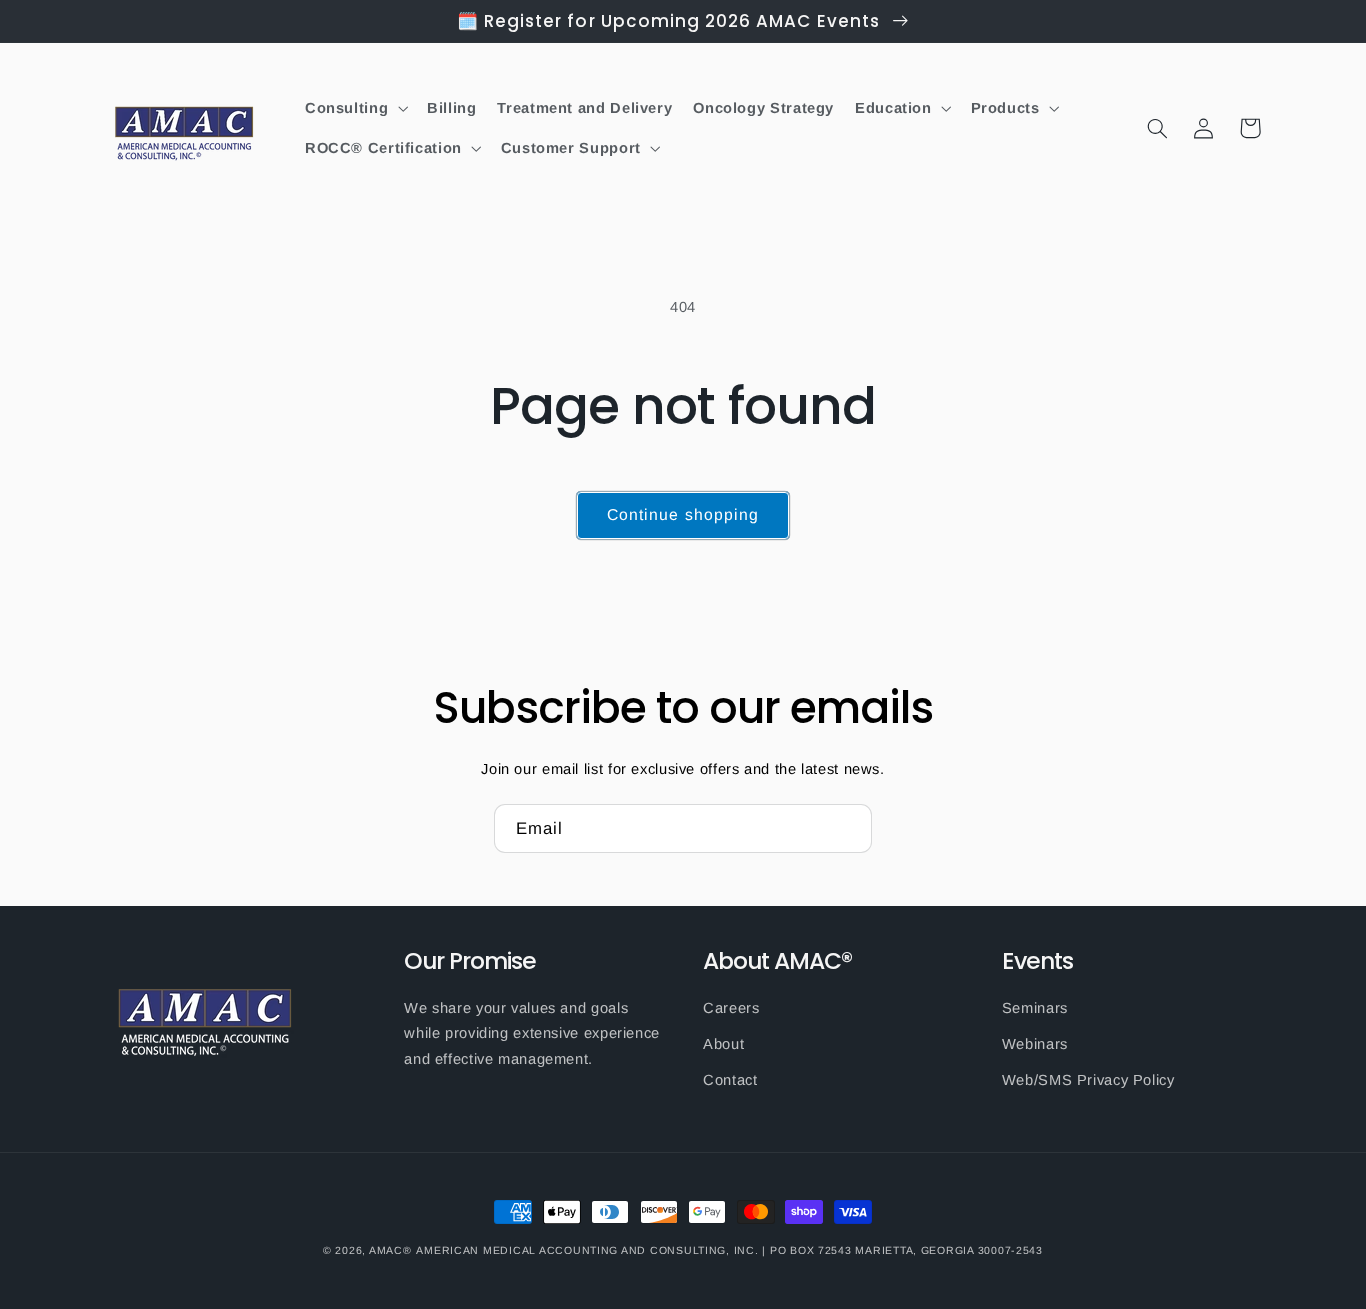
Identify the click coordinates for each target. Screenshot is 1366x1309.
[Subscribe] (848, 828)
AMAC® (390, 1250)
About (723, 1044)
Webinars (1035, 1044)
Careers (731, 1008)
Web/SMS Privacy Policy (1088, 1080)
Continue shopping (683, 514)
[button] (355, 108)
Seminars (1035, 1008)
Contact (730, 1080)
